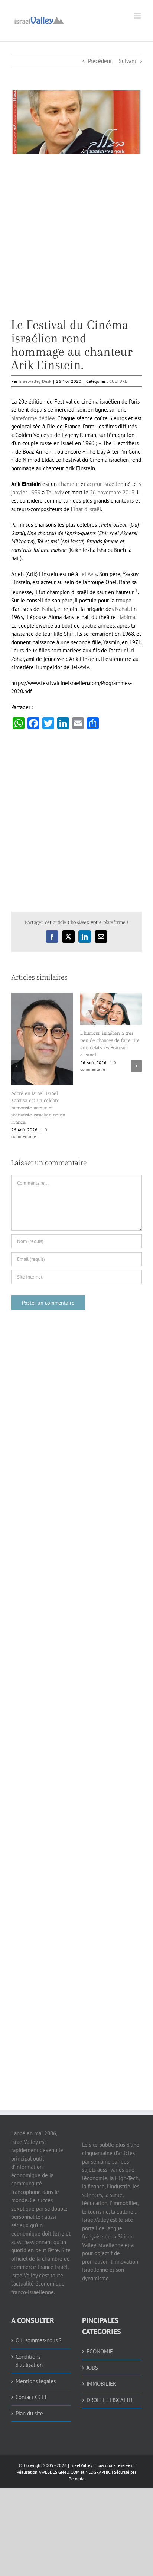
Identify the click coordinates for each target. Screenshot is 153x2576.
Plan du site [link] (29, 2413)
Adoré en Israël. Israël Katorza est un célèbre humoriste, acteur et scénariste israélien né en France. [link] (38, 1108)
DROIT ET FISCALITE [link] (110, 2400)
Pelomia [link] (76, 2479)
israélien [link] (113, 484)
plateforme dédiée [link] (33, 418)
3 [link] (140, 484)
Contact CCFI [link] (31, 2397)
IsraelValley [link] (81, 2465)
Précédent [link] (100, 61)
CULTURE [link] (118, 381)
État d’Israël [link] (87, 509)
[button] (17, 1066)
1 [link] (136, 590)
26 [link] (93, 492)
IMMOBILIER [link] (101, 2384)
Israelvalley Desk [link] (35, 381)
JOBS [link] (92, 2368)
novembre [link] (109, 492)
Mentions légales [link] (36, 2381)
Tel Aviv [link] (55, 492)
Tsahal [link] (48, 609)
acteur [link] (94, 484)
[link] (39, 19)
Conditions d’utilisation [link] (29, 2361)
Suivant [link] (128, 61)
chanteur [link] (69, 484)
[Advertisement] (76, 242)
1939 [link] (35, 492)
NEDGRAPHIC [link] (97, 2472)
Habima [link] (126, 617)
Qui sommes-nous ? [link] (39, 2340)
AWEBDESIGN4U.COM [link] (59, 2472)
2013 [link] (128, 492)
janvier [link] (19, 492)
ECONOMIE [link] (100, 2351)
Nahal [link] (122, 609)
